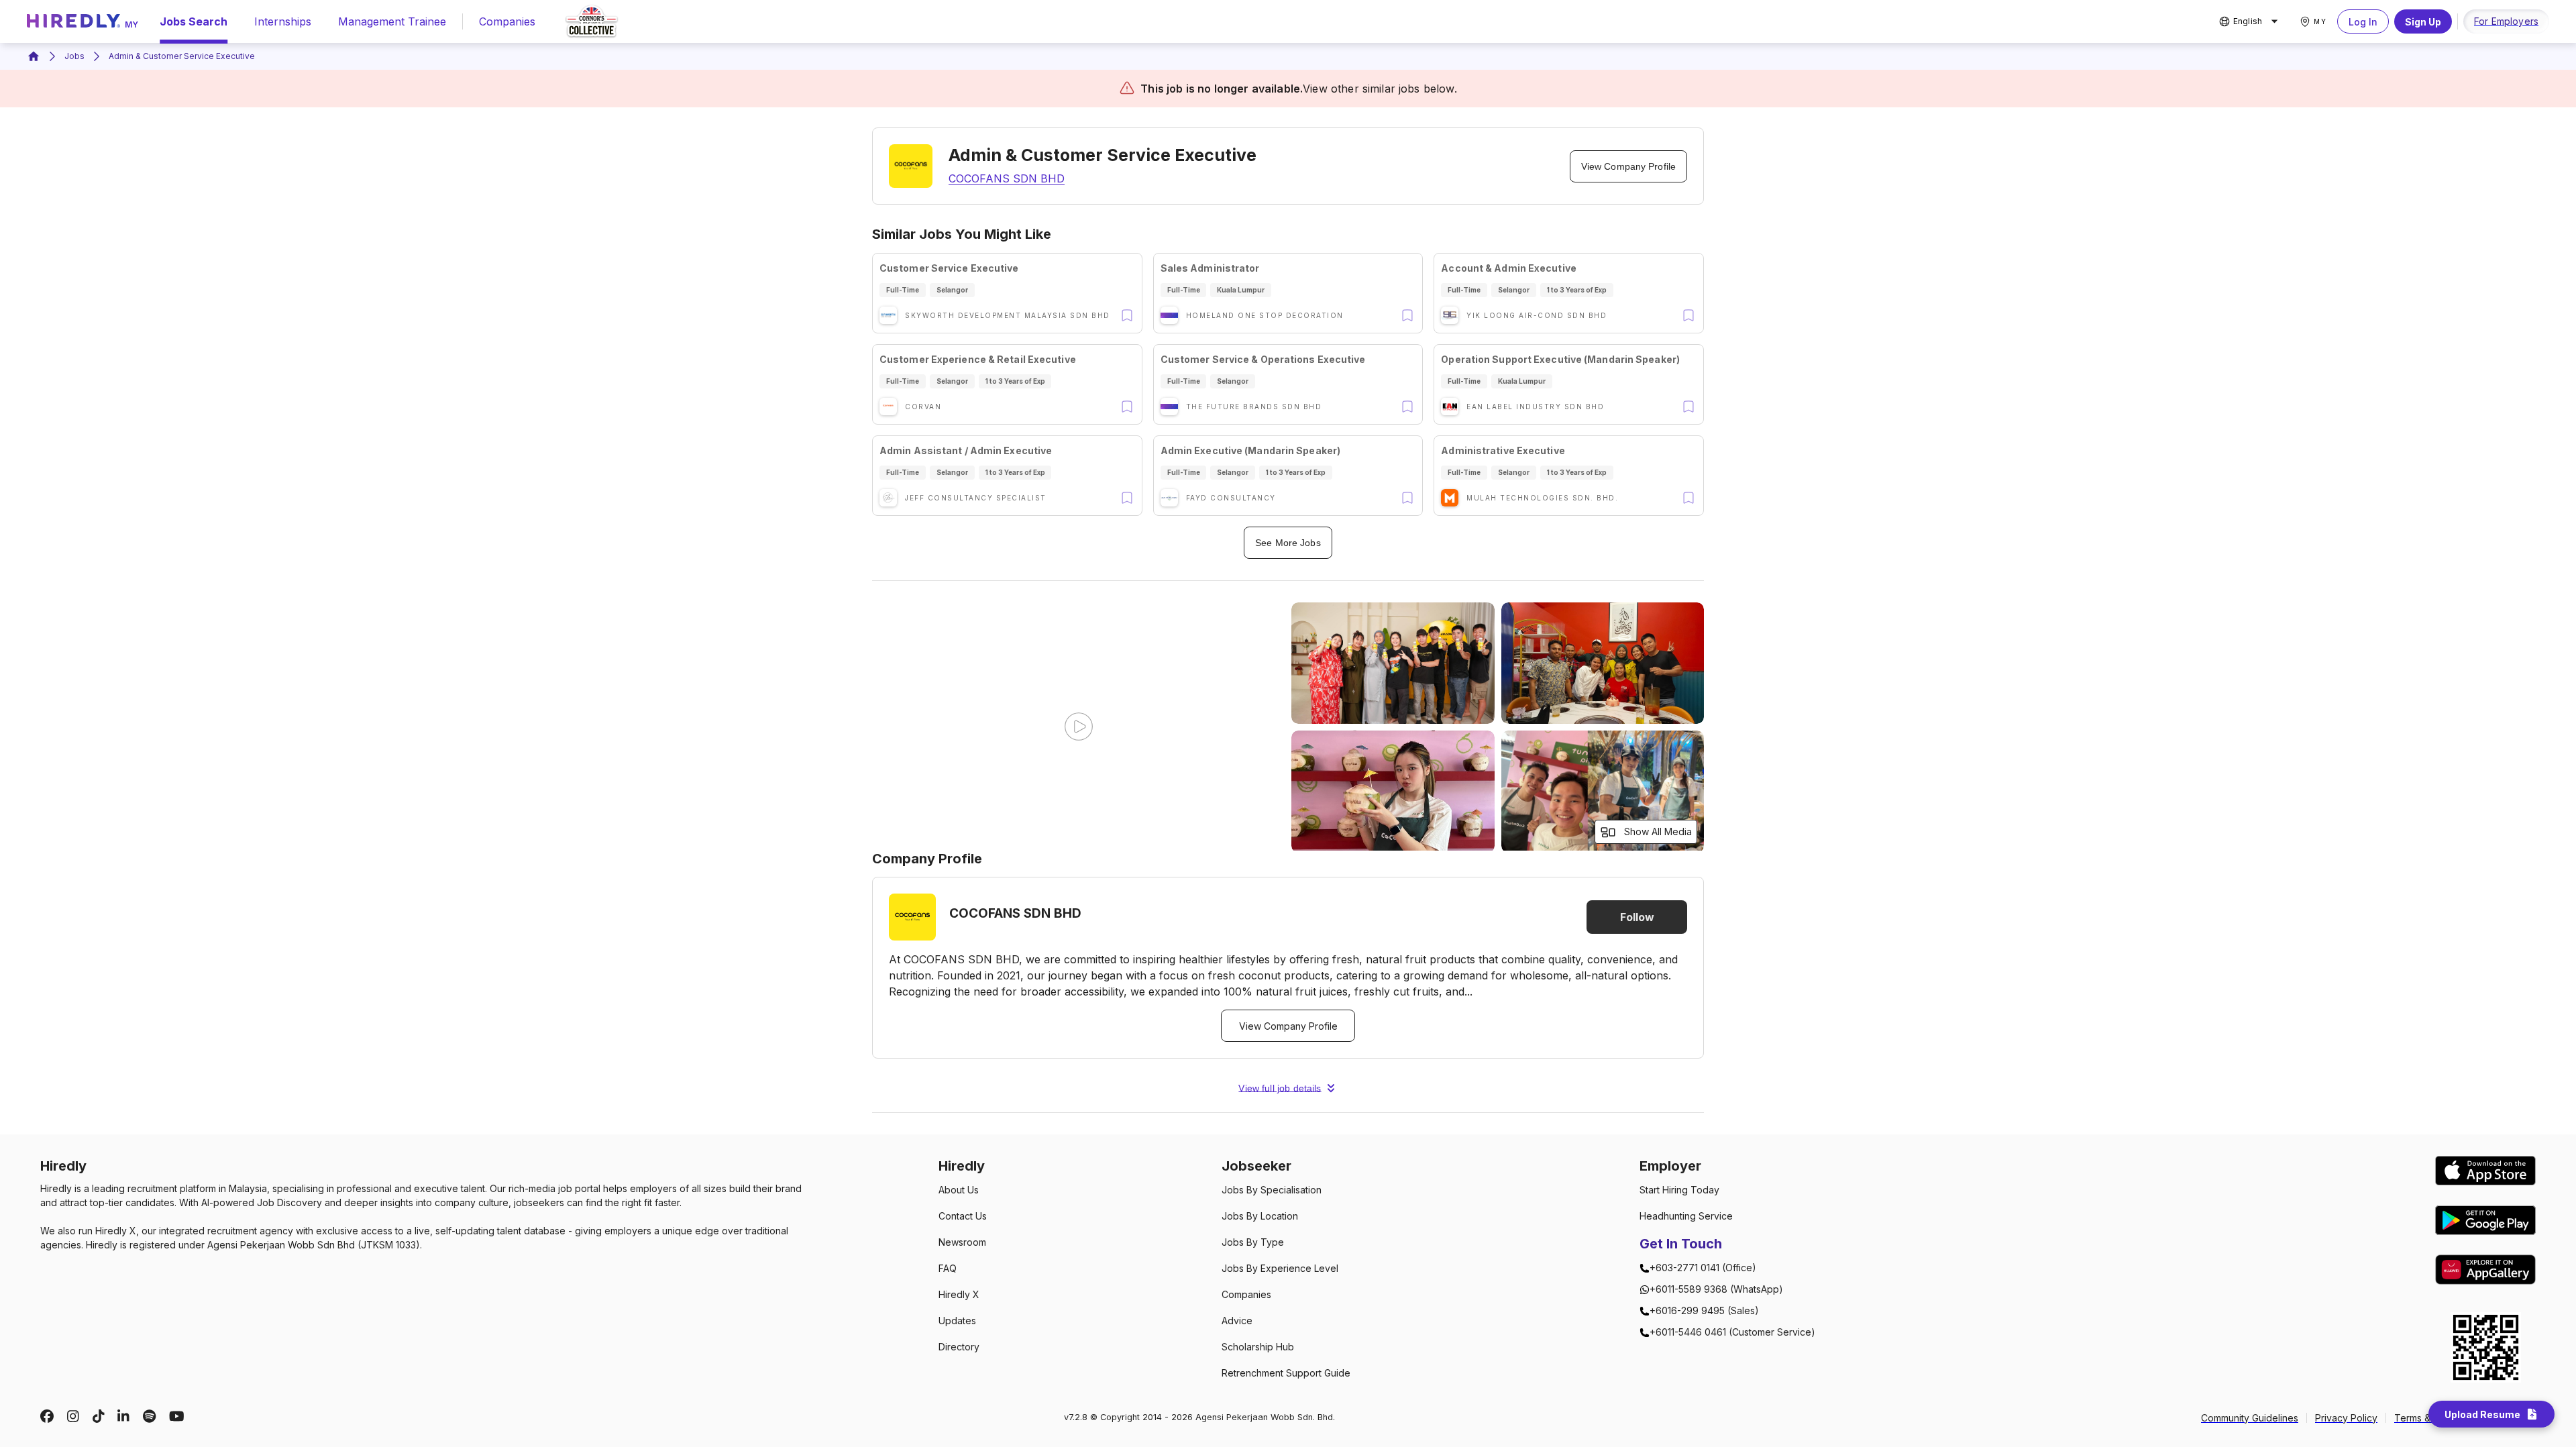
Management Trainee (392, 21)
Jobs (74, 56)
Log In (2363, 22)
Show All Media (1658, 831)
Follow (1637, 917)
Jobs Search (194, 21)
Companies (507, 21)
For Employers (2506, 21)
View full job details (1280, 1088)
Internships (283, 21)
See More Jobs (1288, 543)
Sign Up (2423, 22)
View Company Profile (1628, 166)
